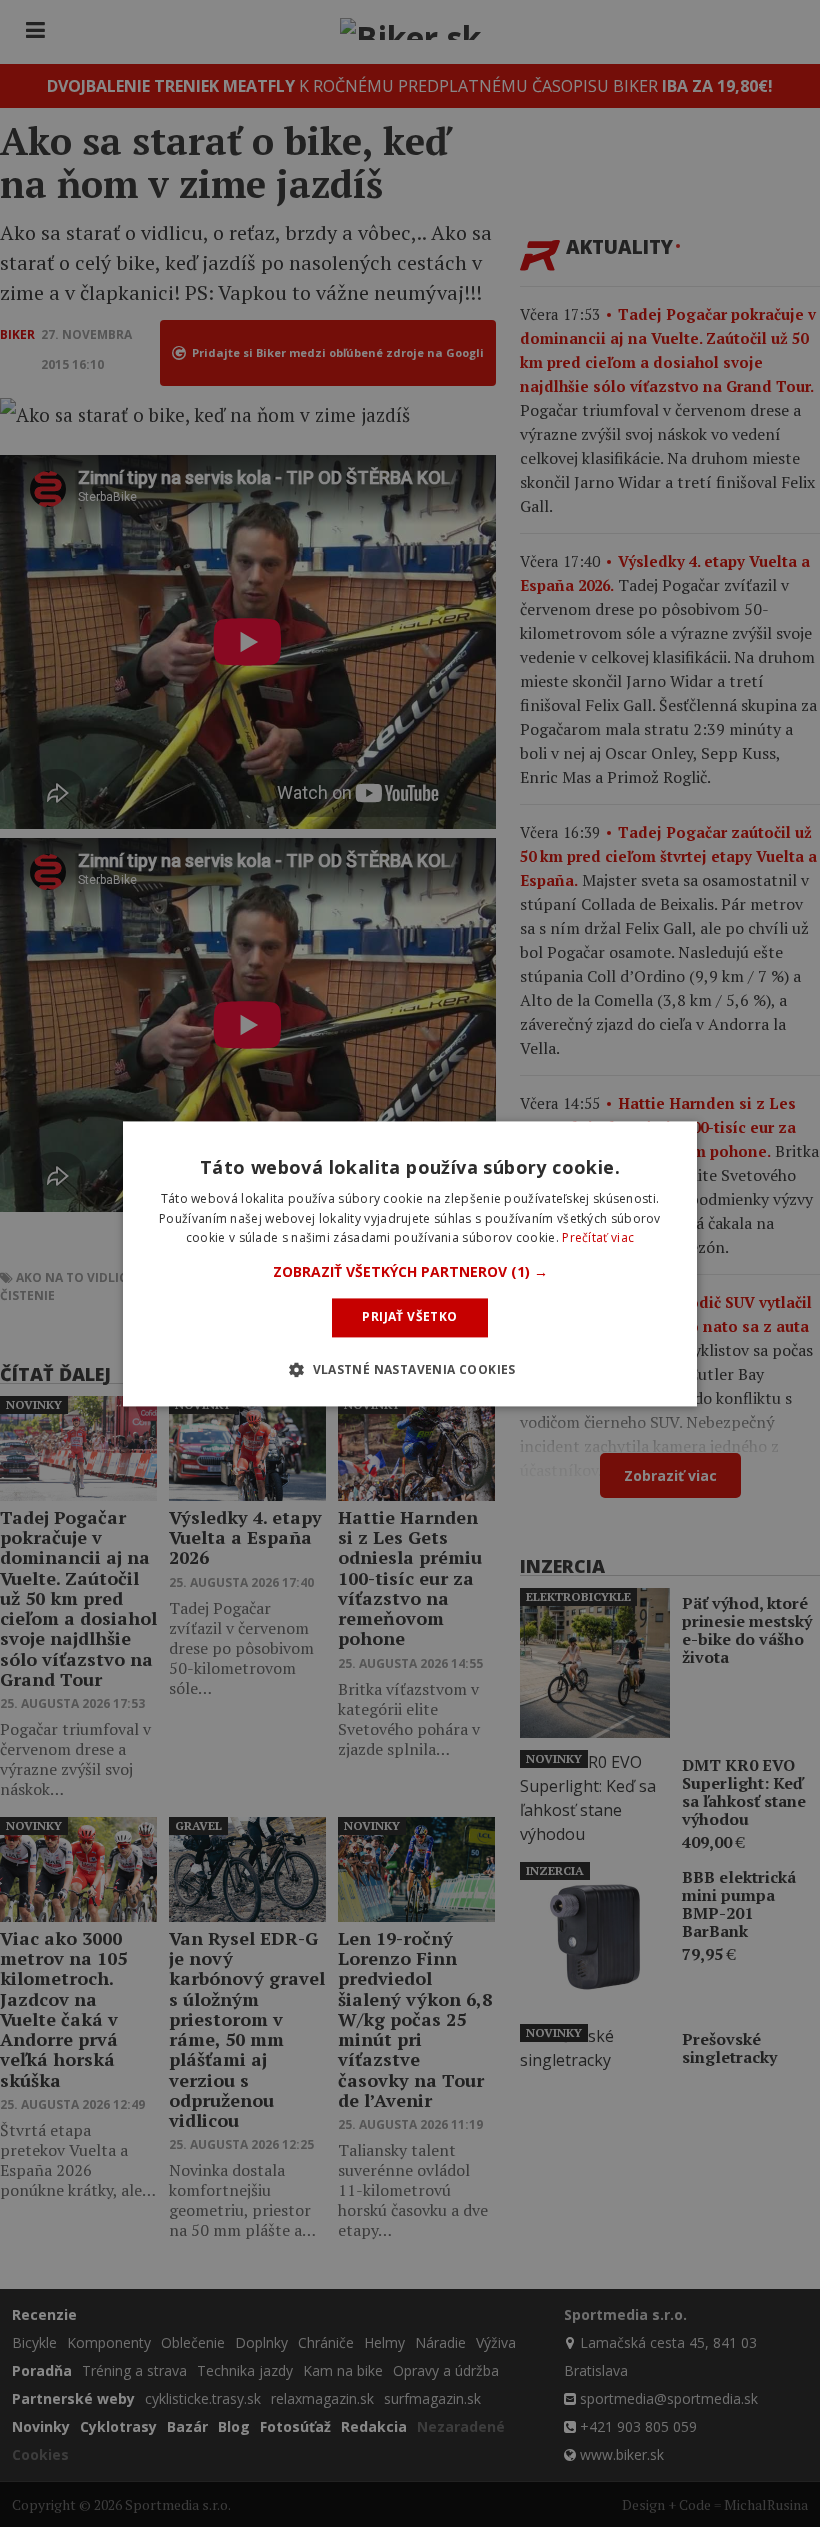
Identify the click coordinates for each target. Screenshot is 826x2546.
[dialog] (410, 1263)
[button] (410, 1273)
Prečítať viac (598, 1238)
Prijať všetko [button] (409, 1317)
